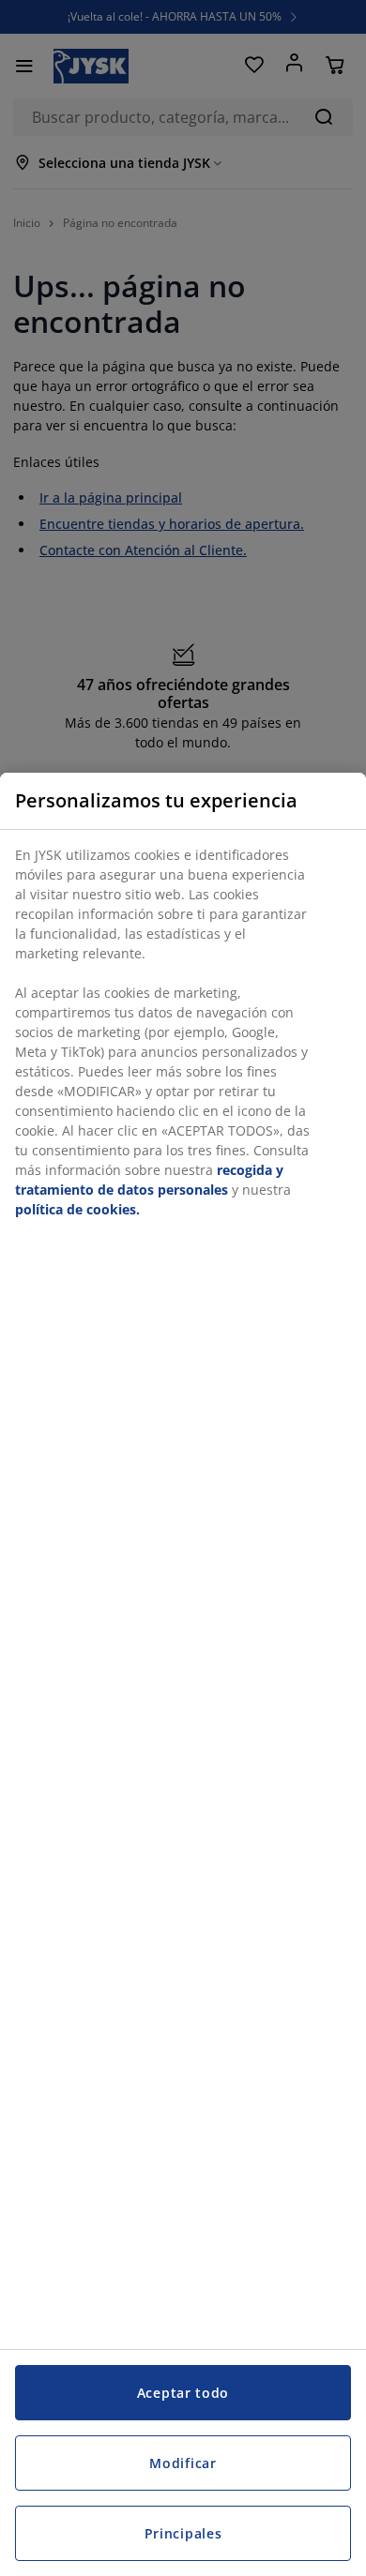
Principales (183, 2533)
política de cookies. (77, 1209)
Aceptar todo (183, 2393)
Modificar (183, 2463)
